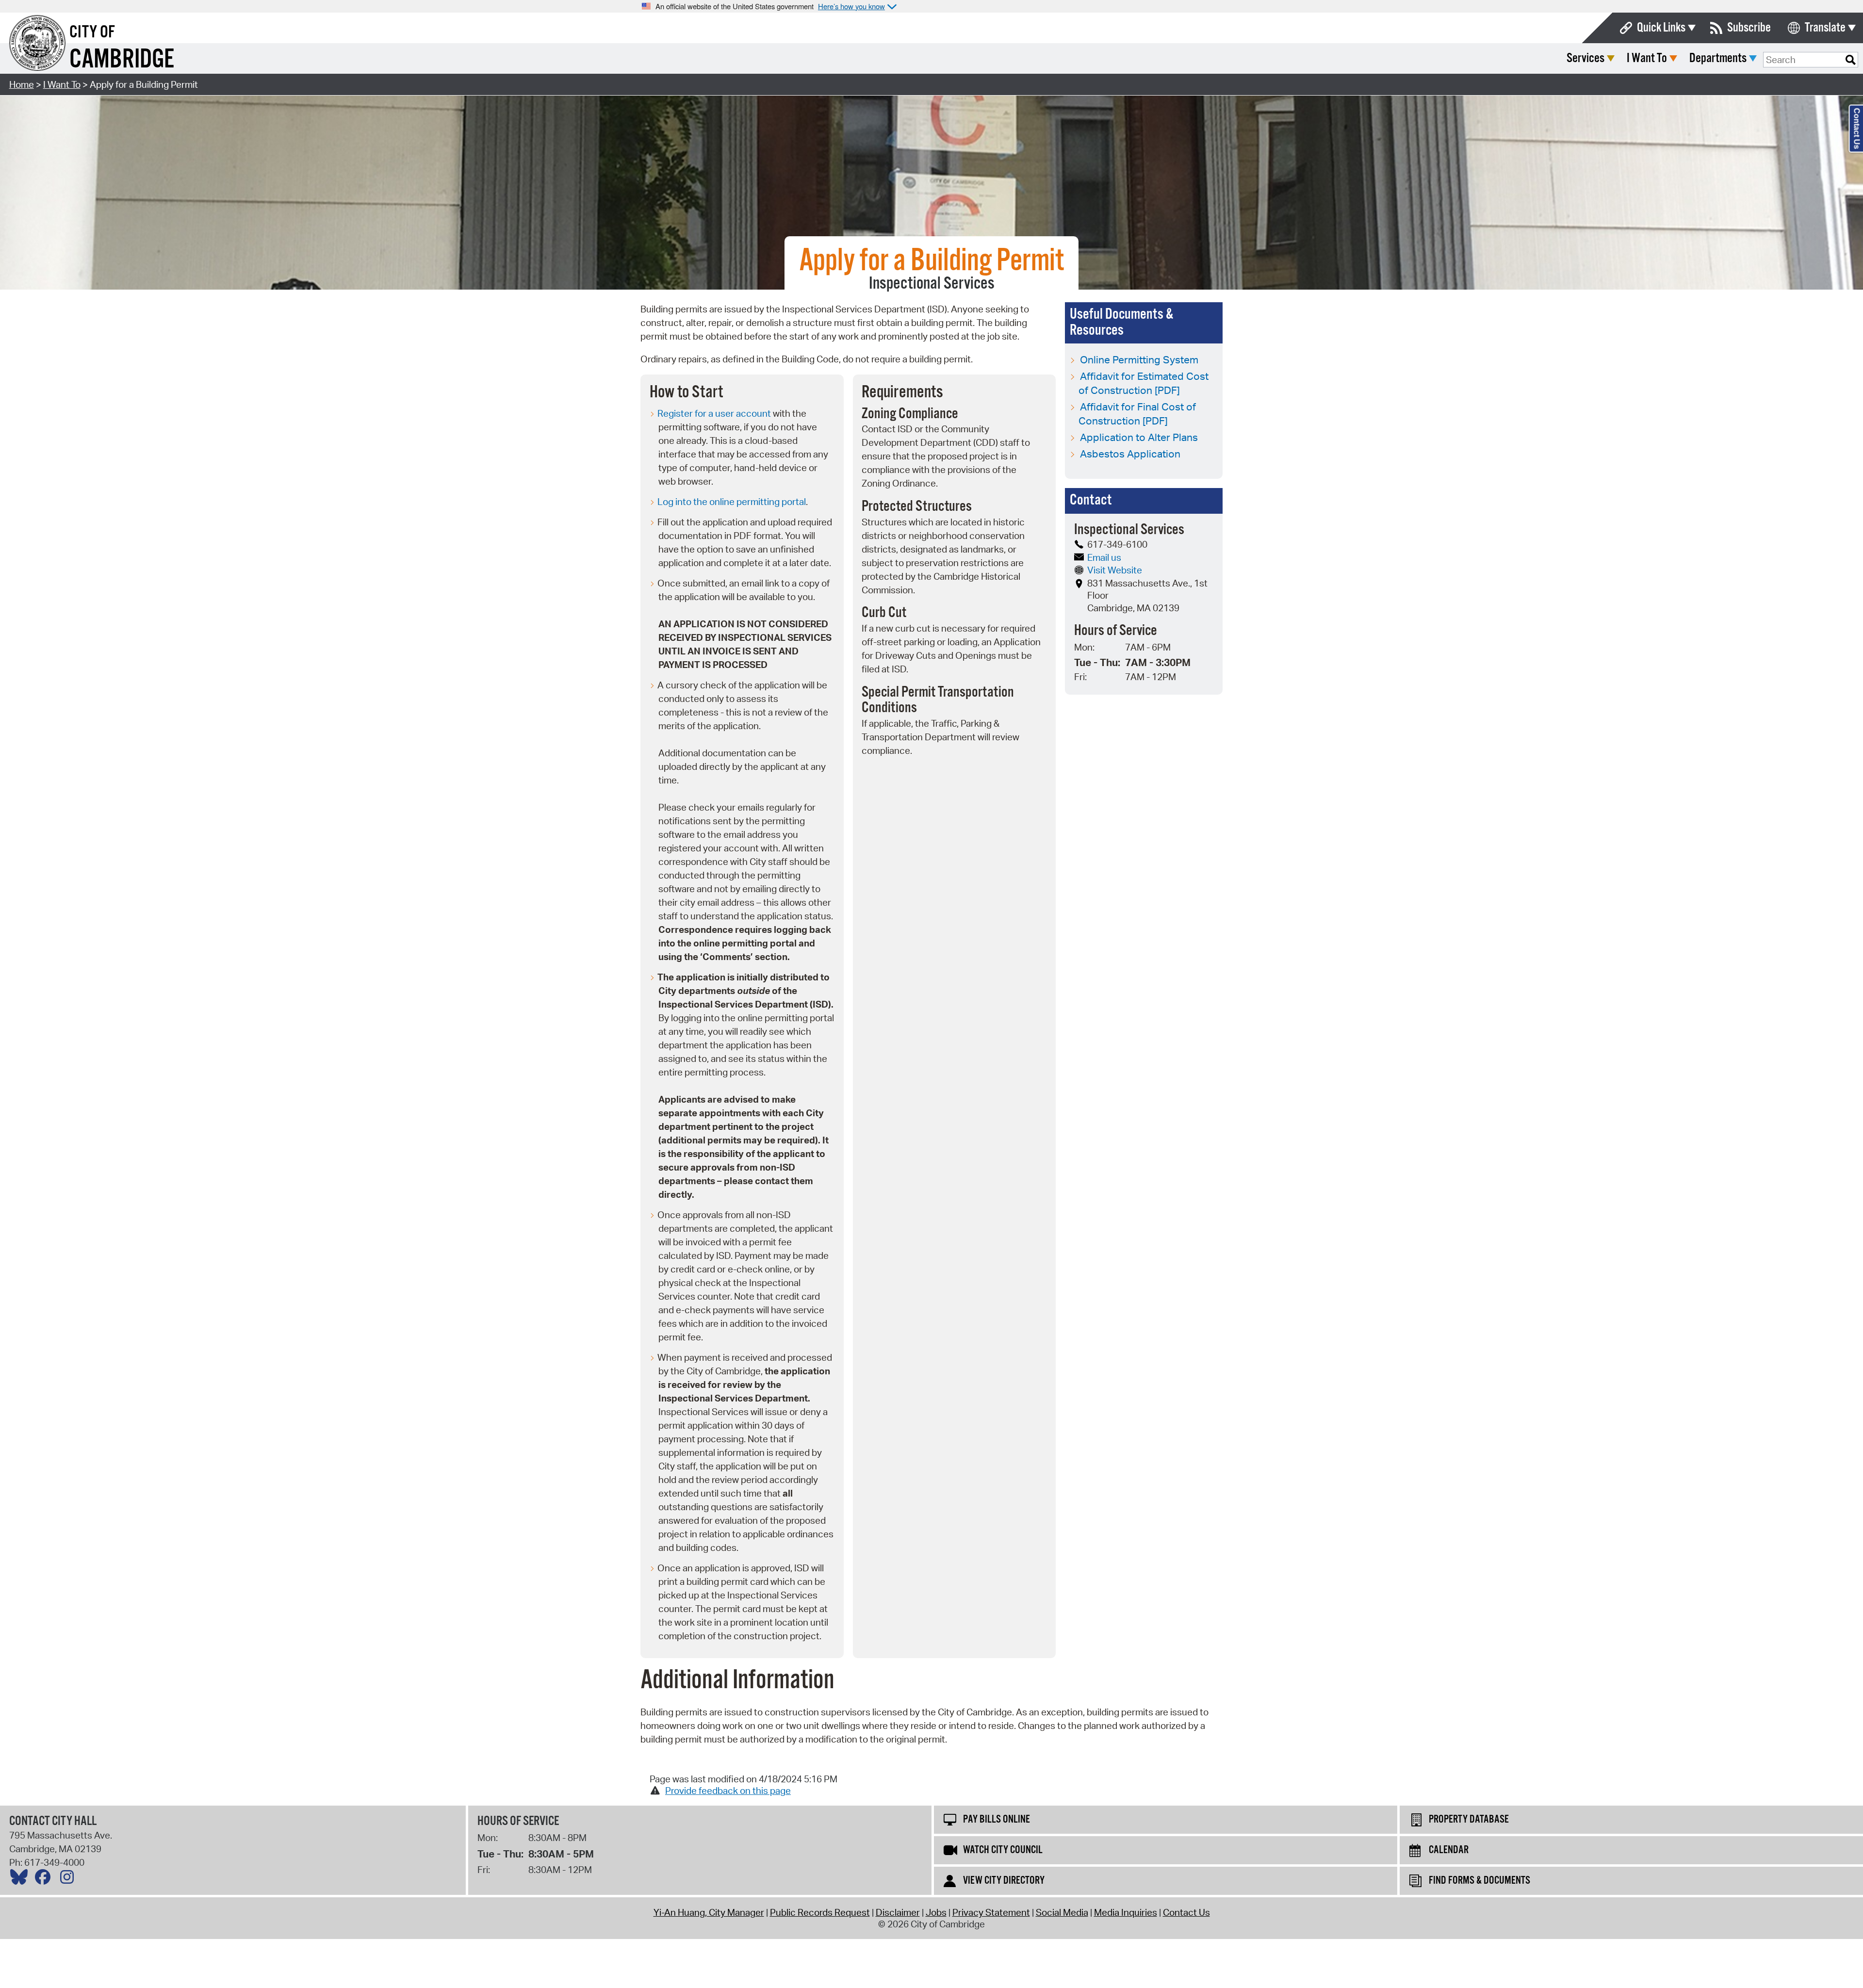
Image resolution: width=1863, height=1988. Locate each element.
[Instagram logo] (69, 1879)
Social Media (1062, 1912)
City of (92, 33)
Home (22, 84)
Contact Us (1186, 1912)
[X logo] (21, 1879)
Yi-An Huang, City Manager (709, 1912)
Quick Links (1661, 28)
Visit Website (1115, 570)
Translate (1825, 28)
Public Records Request (820, 1912)
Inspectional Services (932, 284)
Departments (1718, 58)
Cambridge (122, 60)
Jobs (936, 1912)
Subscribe (1749, 28)
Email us (1104, 557)
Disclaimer (898, 1912)
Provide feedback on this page (728, 1791)
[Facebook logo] (45, 1879)
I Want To (1647, 58)
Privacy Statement (991, 1912)
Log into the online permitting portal (732, 502)
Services (1585, 58)
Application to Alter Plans (1139, 437)
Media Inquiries (1126, 1912)
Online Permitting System (1139, 359)
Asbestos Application (1130, 454)
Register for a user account (714, 413)
